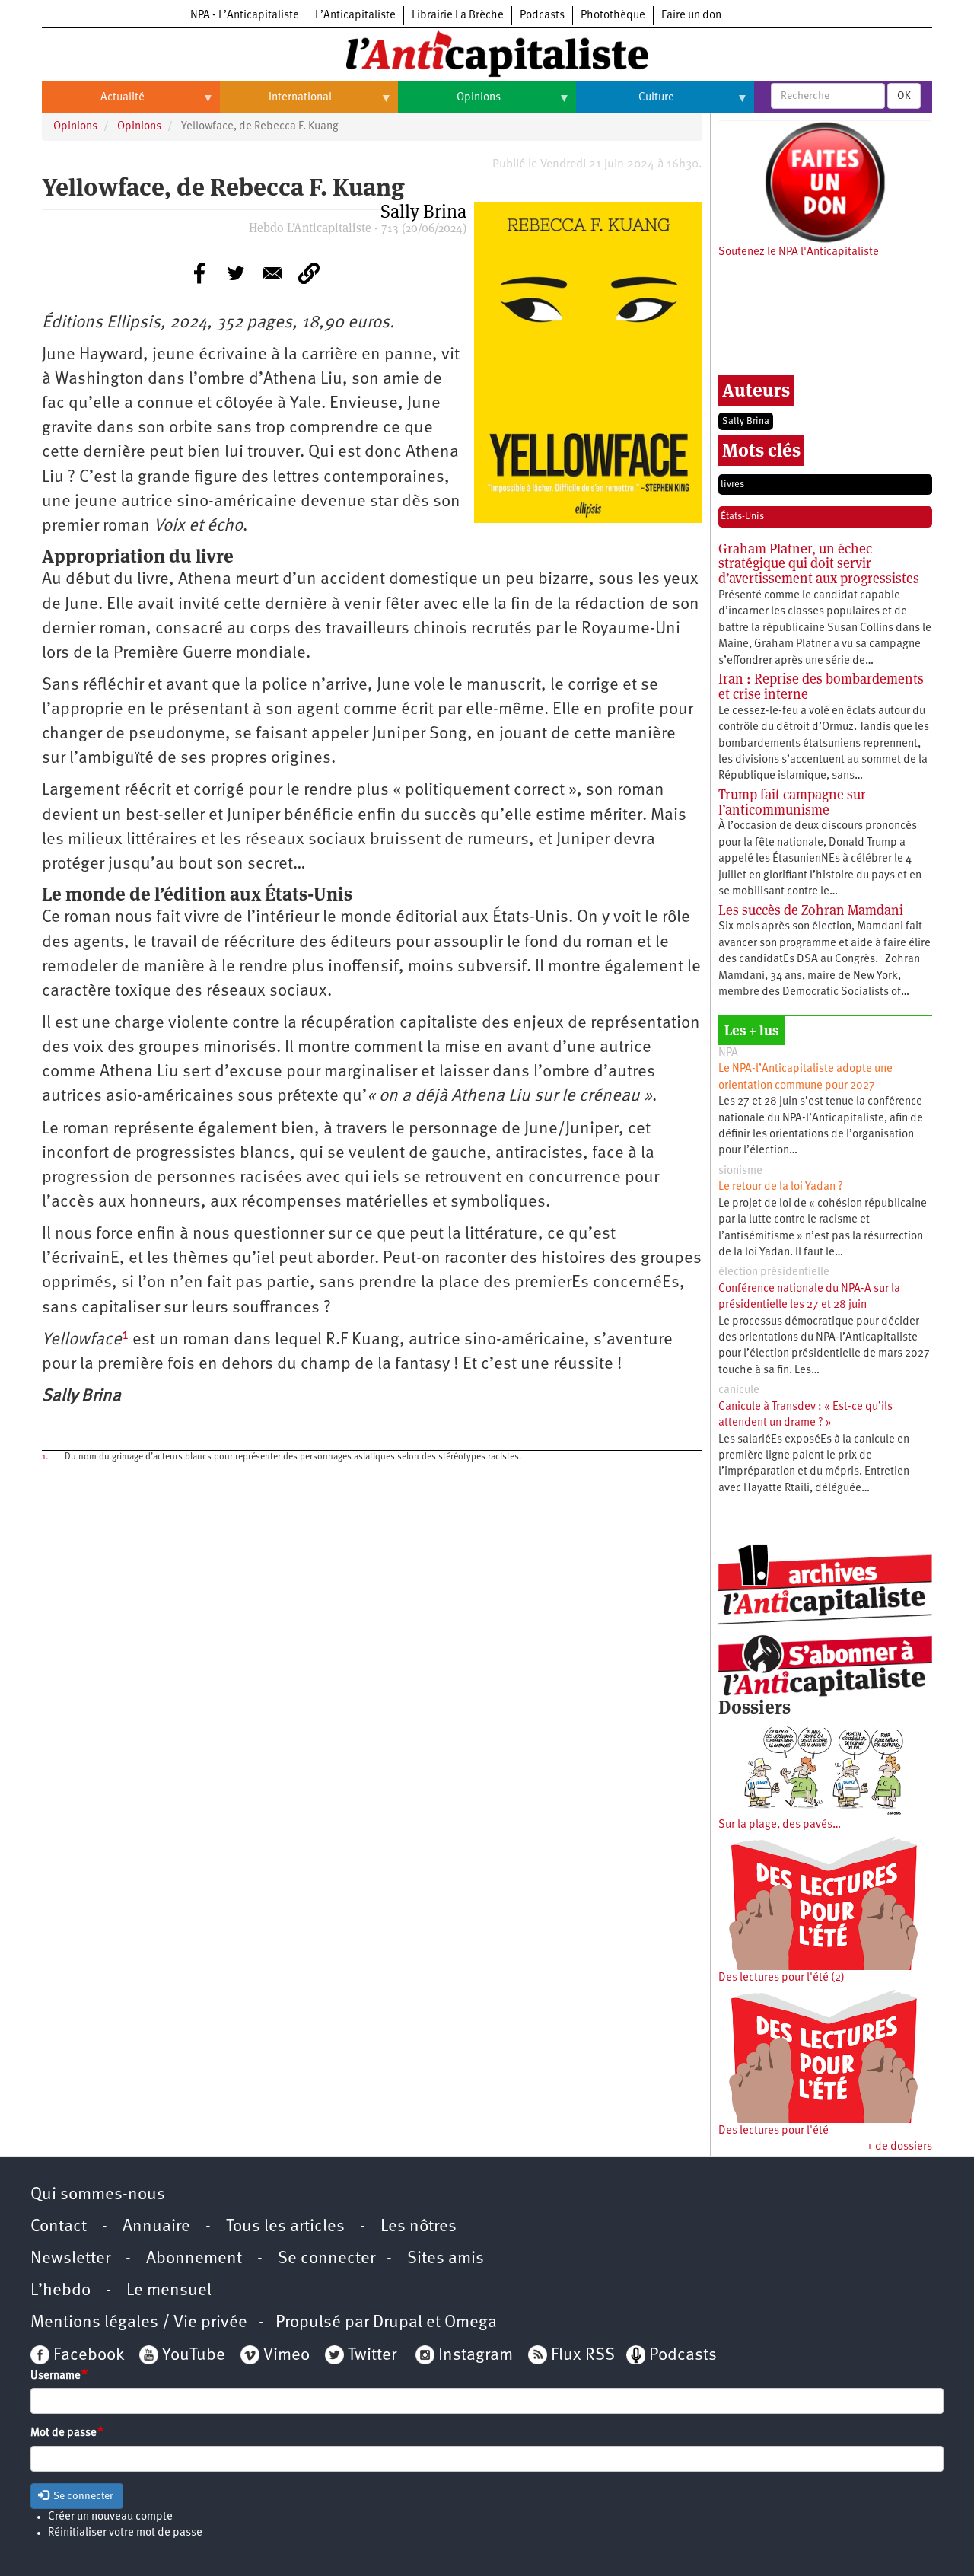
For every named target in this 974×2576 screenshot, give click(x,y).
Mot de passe (64, 2433)
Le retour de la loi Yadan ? (781, 1187)
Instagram (476, 2356)
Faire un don (691, 16)
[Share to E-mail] (272, 273)
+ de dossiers (899, 2147)
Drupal (398, 2323)
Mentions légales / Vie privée (139, 2323)
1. (45, 1457)
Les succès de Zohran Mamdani (811, 910)
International (276, 104)
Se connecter (326, 2259)
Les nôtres (419, 2227)
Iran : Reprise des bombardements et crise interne (821, 686)
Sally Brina (746, 421)
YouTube (192, 2356)
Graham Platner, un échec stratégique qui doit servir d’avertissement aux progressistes (819, 564)
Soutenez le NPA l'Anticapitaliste (799, 252)
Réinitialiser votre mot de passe (125, 2533)
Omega (471, 2323)
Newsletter (70, 2259)
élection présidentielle (774, 1272)
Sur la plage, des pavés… (780, 1825)
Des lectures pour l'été (773, 2131)
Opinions (449, 104)
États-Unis (742, 516)
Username (56, 2376)
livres (732, 485)
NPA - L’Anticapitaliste (245, 16)
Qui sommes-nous (98, 2195)
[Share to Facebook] (199, 273)
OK (904, 96)
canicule (739, 1390)
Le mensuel (169, 2291)
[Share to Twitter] (236, 273)
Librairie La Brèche (458, 16)
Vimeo (286, 2356)
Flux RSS (583, 2356)
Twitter (372, 2356)
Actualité (93, 104)
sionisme (740, 1171)
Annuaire (156, 2227)
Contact (59, 2227)
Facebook (87, 2356)
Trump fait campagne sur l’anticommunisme (792, 802)
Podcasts (542, 16)
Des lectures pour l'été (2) (781, 1978)
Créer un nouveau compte (110, 2517)
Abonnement (194, 2259)
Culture (625, 104)
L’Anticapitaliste (355, 16)
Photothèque (613, 16)
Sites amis (446, 2259)
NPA (728, 1053)
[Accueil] (487, 53)
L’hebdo (60, 2291)
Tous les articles (285, 2227)
